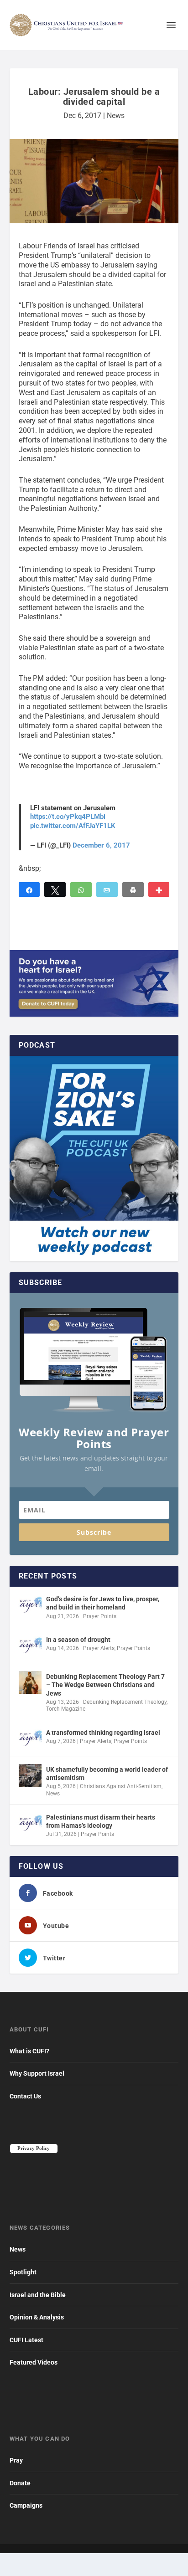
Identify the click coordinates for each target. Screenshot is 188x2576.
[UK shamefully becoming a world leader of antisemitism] (30, 1775)
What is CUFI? (29, 2051)
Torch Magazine (66, 1709)
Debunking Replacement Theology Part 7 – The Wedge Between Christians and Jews (105, 1685)
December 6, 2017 (101, 845)
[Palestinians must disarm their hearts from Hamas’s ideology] (30, 1823)
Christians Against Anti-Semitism (121, 1786)
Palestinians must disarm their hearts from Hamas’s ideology (101, 1821)
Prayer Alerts (99, 1648)
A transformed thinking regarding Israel (103, 1733)
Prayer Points (100, 1616)
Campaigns (26, 2505)
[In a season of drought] (30, 1645)
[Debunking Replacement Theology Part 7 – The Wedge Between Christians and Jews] (30, 1682)
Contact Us (25, 2096)
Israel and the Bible (38, 2295)
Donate (20, 2483)
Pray (16, 2460)
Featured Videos (34, 2362)
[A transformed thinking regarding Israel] (30, 1738)
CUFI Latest (26, 2340)
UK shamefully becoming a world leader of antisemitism (107, 1774)
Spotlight (23, 2272)
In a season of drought (78, 1640)
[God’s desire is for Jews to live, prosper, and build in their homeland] (30, 1605)
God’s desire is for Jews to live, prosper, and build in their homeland (103, 1603)
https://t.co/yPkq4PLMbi (68, 817)
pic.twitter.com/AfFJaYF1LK (73, 826)
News (116, 116)
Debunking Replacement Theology (125, 1702)
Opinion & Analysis (37, 2317)
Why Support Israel (37, 2073)
